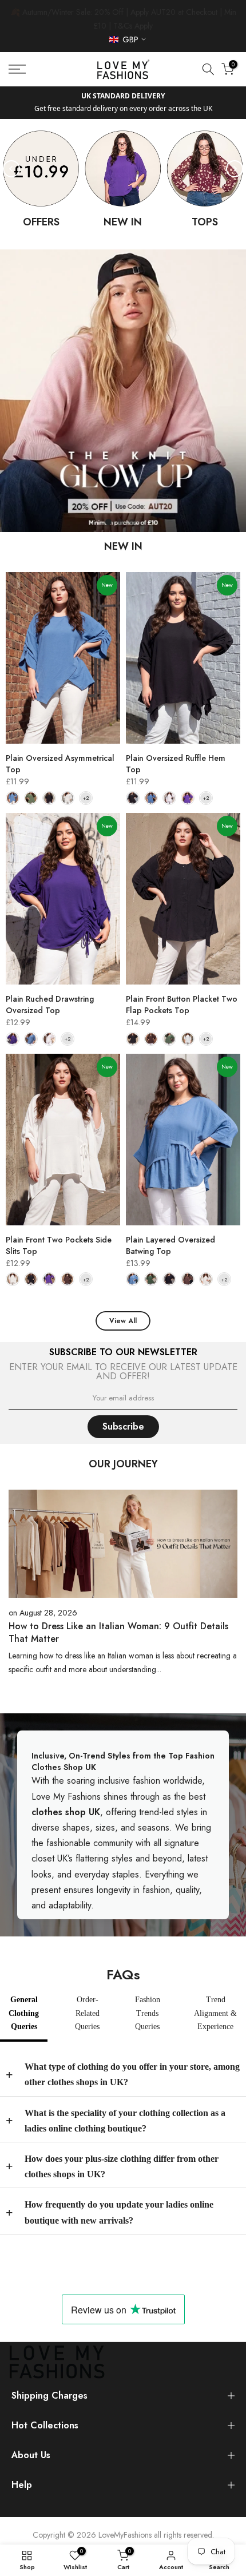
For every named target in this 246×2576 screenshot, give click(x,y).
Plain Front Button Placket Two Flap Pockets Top (182, 1005)
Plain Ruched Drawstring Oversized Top (50, 1005)
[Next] (235, 169)
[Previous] (11, 169)
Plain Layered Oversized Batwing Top (170, 1245)
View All (123, 1321)
